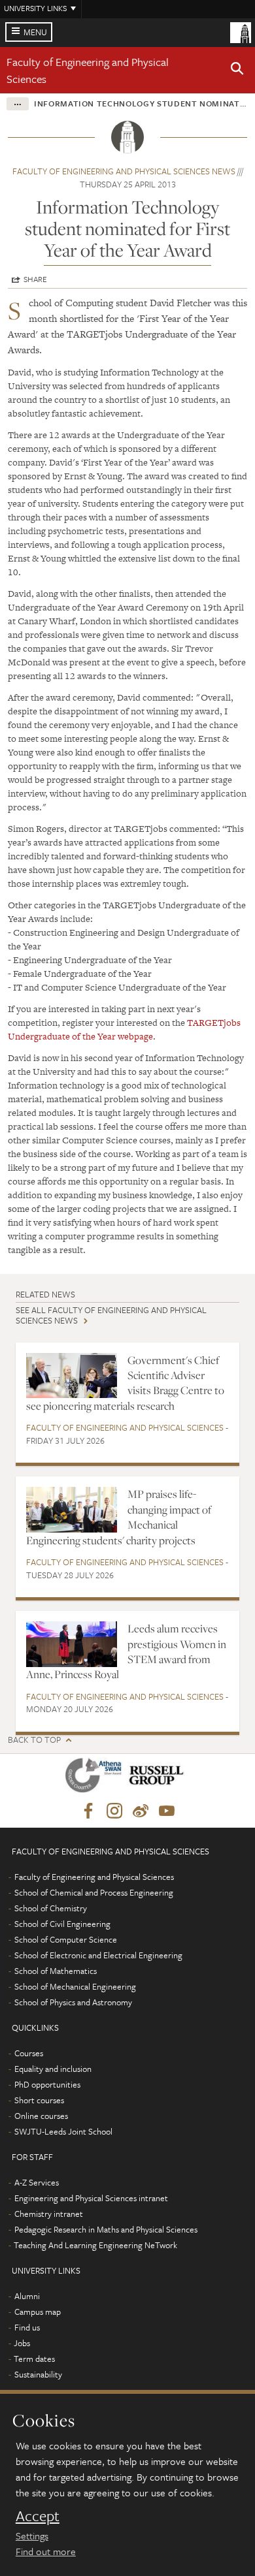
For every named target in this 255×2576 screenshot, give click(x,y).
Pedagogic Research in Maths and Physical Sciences (106, 2229)
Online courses (41, 2116)
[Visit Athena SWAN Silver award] (96, 1778)
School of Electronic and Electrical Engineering (98, 1955)
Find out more (46, 2551)
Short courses (39, 2100)
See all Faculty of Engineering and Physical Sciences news (111, 1315)
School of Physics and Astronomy (73, 2002)
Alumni (27, 2296)
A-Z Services (37, 2182)
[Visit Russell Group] (159, 1778)
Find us (27, 2327)
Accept (38, 2516)
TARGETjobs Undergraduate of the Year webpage (124, 1029)
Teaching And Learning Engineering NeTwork (95, 2245)
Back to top (34, 1740)
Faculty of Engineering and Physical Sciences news (124, 171)
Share (35, 279)
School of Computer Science (66, 1939)
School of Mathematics (56, 1971)
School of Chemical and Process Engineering (94, 1892)
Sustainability (38, 2374)
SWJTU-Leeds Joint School (63, 2131)
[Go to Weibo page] (141, 1811)
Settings (32, 2536)
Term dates (34, 2359)
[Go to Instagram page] (114, 1811)
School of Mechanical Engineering (75, 1986)
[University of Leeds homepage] (241, 31)
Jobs (22, 2343)
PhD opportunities (47, 2084)
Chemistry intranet (49, 2214)
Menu (35, 32)
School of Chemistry (51, 1908)
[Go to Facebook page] (88, 1811)
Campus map (38, 2312)
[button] (237, 71)
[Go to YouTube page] (167, 1811)
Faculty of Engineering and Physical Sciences (125, 1427)
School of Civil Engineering (62, 1924)
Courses (29, 2053)
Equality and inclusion (53, 2069)
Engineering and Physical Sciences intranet (91, 2198)
